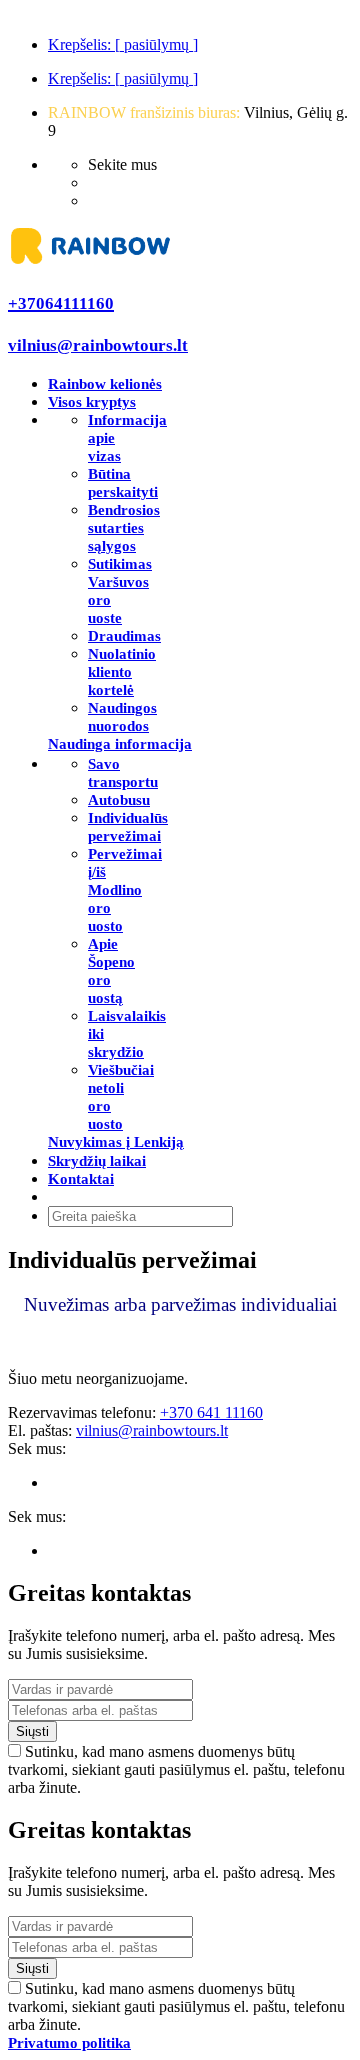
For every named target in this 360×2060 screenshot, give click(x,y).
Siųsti (32, 1731)
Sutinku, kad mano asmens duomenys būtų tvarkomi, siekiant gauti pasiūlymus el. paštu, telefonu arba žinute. (176, 1769)
